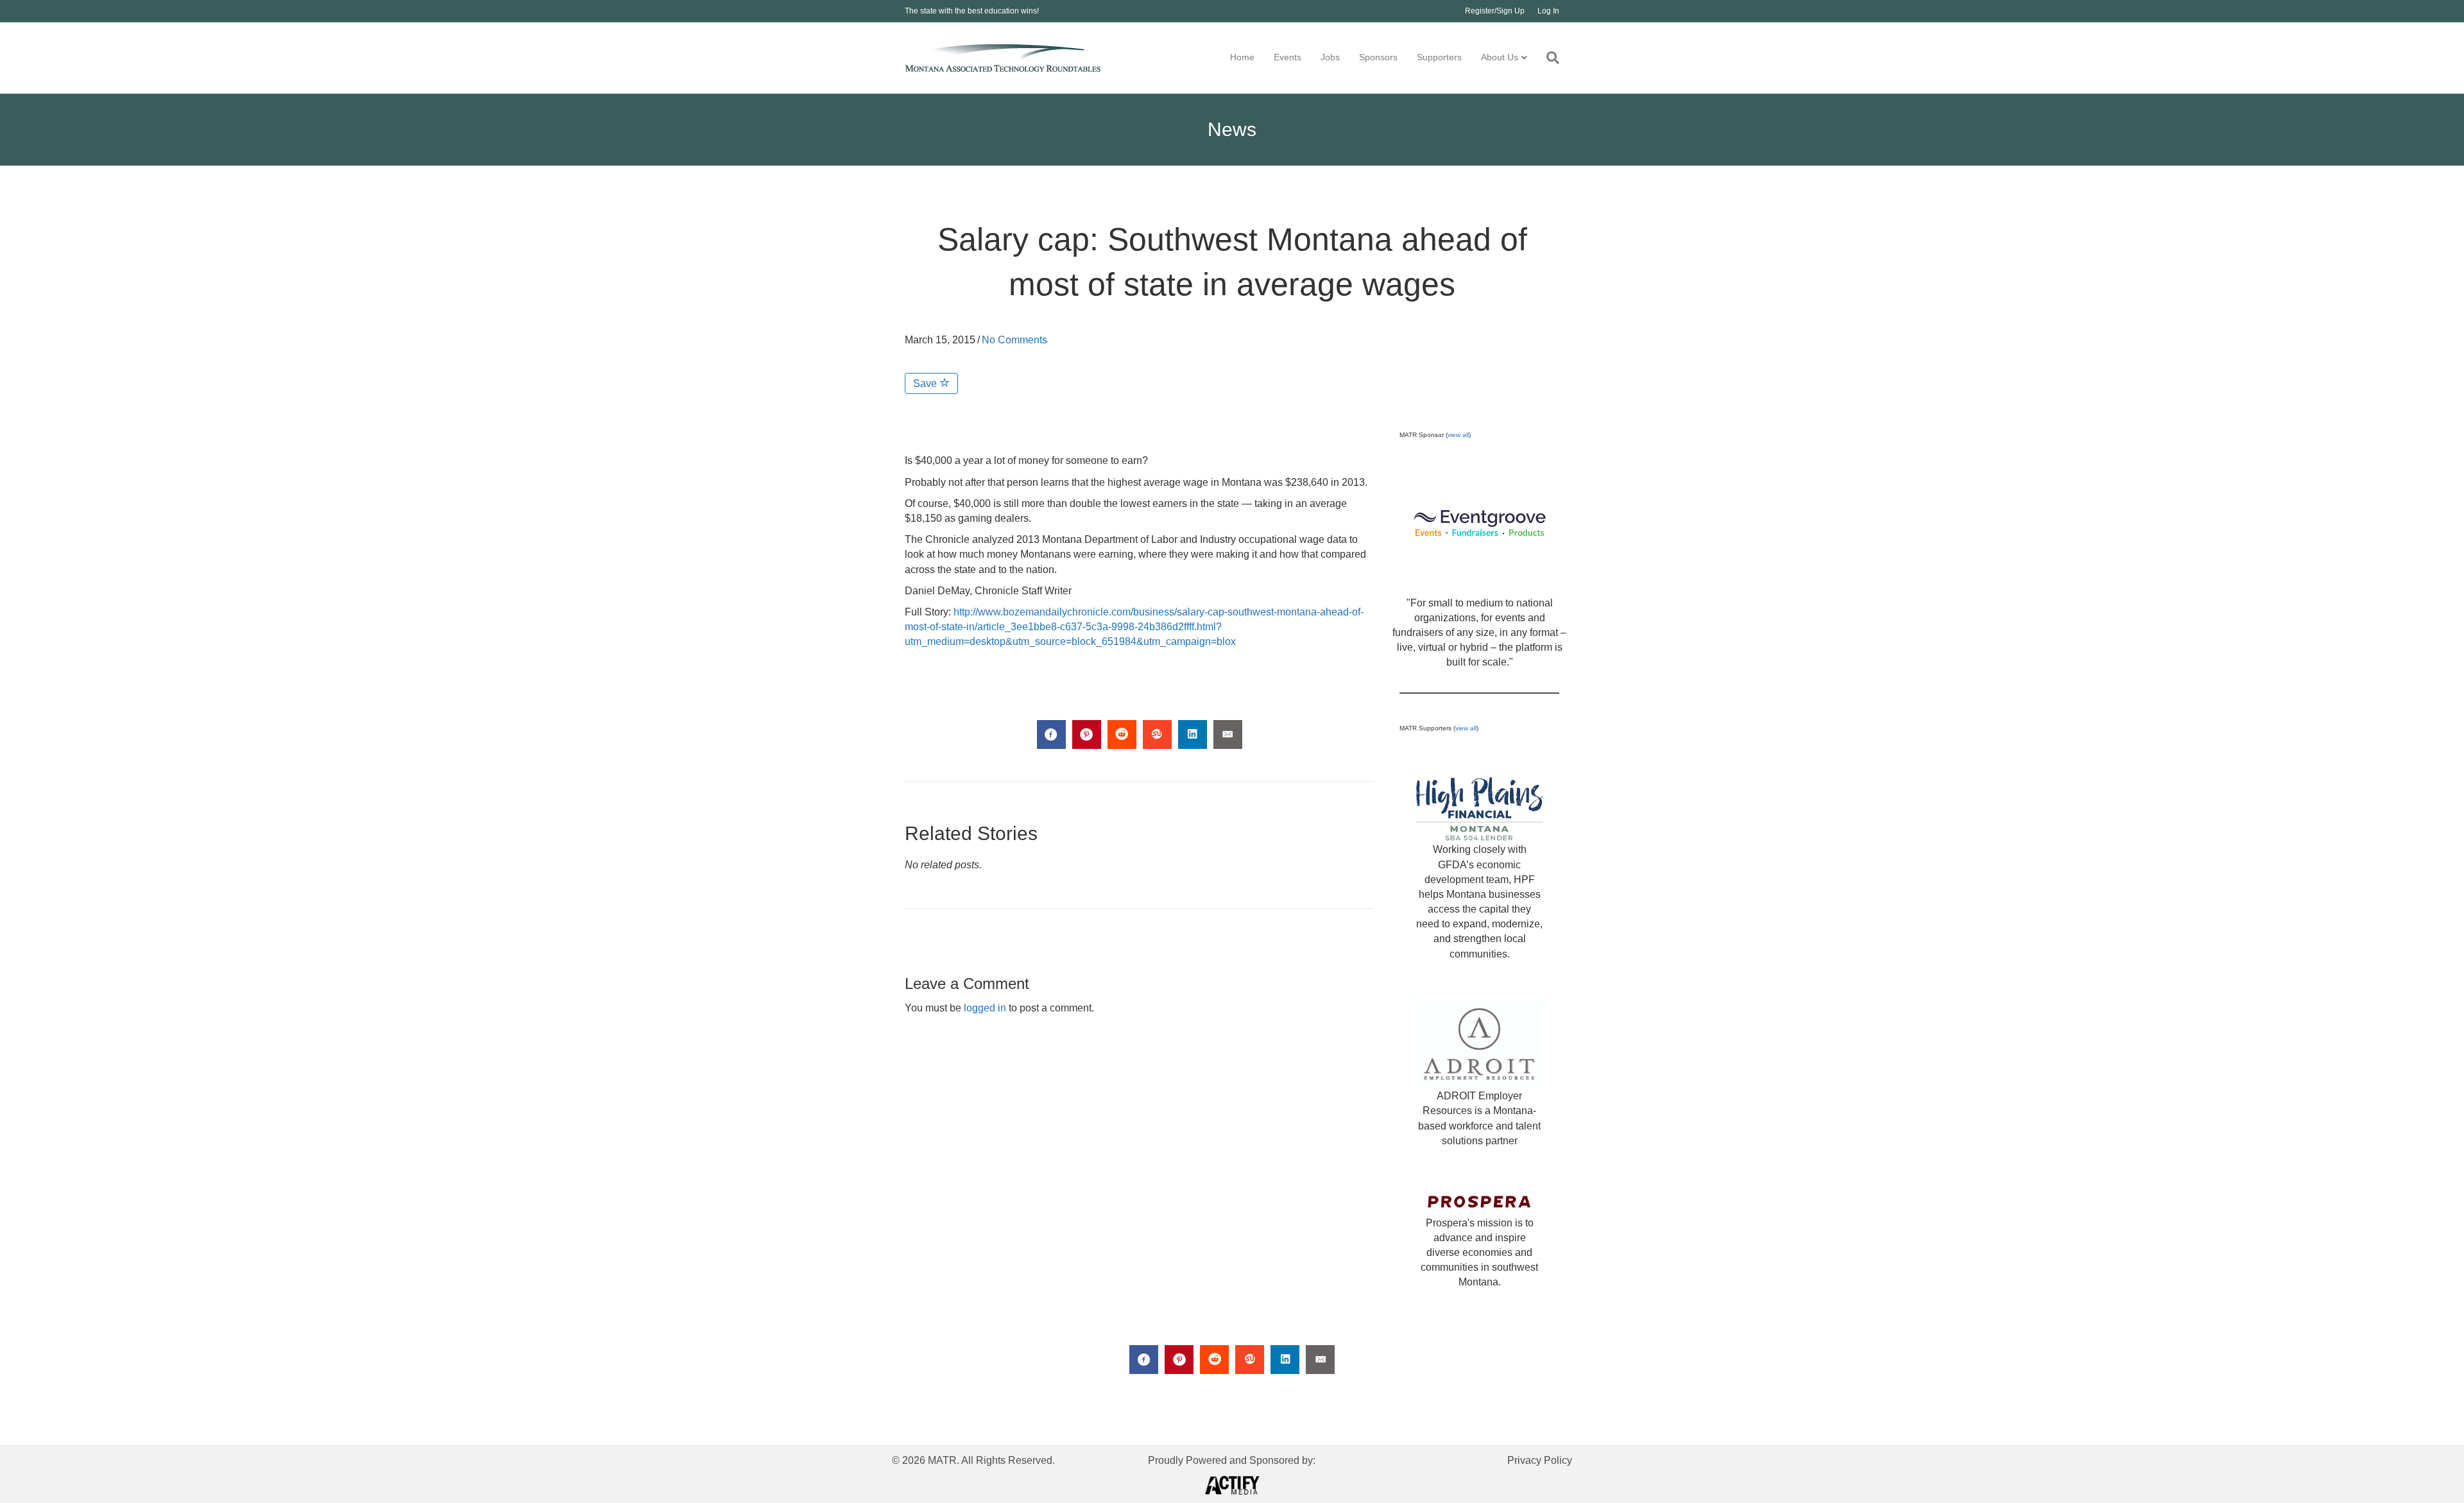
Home (1242, 57)
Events (1288, 57)
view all (1458, 435)
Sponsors (1378, 57)
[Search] (1548, 58)
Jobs (1330, 57)
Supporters (1439, 57)
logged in (985, 1008)
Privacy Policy (1540, 1460)
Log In (1548, 11)
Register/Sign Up (1495, 11)
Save (926, 383)
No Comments (1014, 340)
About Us (1500, 57)
